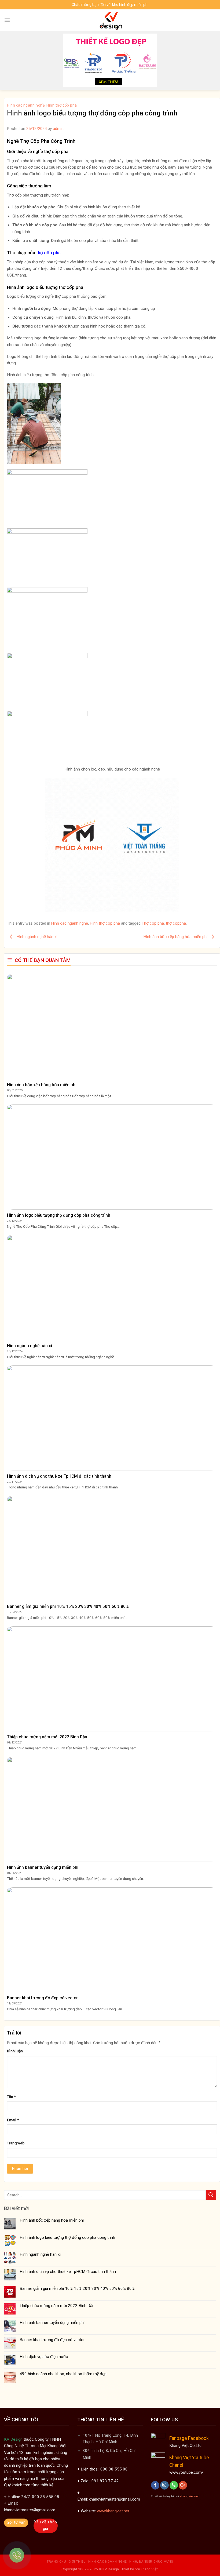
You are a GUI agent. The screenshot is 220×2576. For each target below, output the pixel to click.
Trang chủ (56, 2562)
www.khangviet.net (113, 2511)
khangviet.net (189, 2496)
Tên (11, 2097)
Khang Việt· (149, 2569)
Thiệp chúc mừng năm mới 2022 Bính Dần (57, 2306)
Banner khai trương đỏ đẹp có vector (52, 2340)
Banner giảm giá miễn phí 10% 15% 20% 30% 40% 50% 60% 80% (77, 2288)
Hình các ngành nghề (26, 105)
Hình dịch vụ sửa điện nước (44, 2357)
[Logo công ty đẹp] (110, 60)
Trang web (16, 2143)
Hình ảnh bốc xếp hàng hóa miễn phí (176, 937)
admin (58, 129)
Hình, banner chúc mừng (151, 2562)
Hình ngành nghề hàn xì (36, 937)
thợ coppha (176, 923)
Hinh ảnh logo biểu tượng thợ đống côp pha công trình (67, 2237)
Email (13, 2120)
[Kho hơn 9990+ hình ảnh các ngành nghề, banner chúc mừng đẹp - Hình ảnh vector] (110, 20)
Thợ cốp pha (153, 923)
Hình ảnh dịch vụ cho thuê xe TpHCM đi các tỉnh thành (68, 2272)
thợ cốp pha (48, 253)
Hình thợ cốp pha (62, 105)
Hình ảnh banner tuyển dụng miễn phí (52, 2323)
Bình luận (15, 2051)
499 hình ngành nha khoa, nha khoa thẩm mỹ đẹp (63, 2374)
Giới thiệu (77, 2562)
